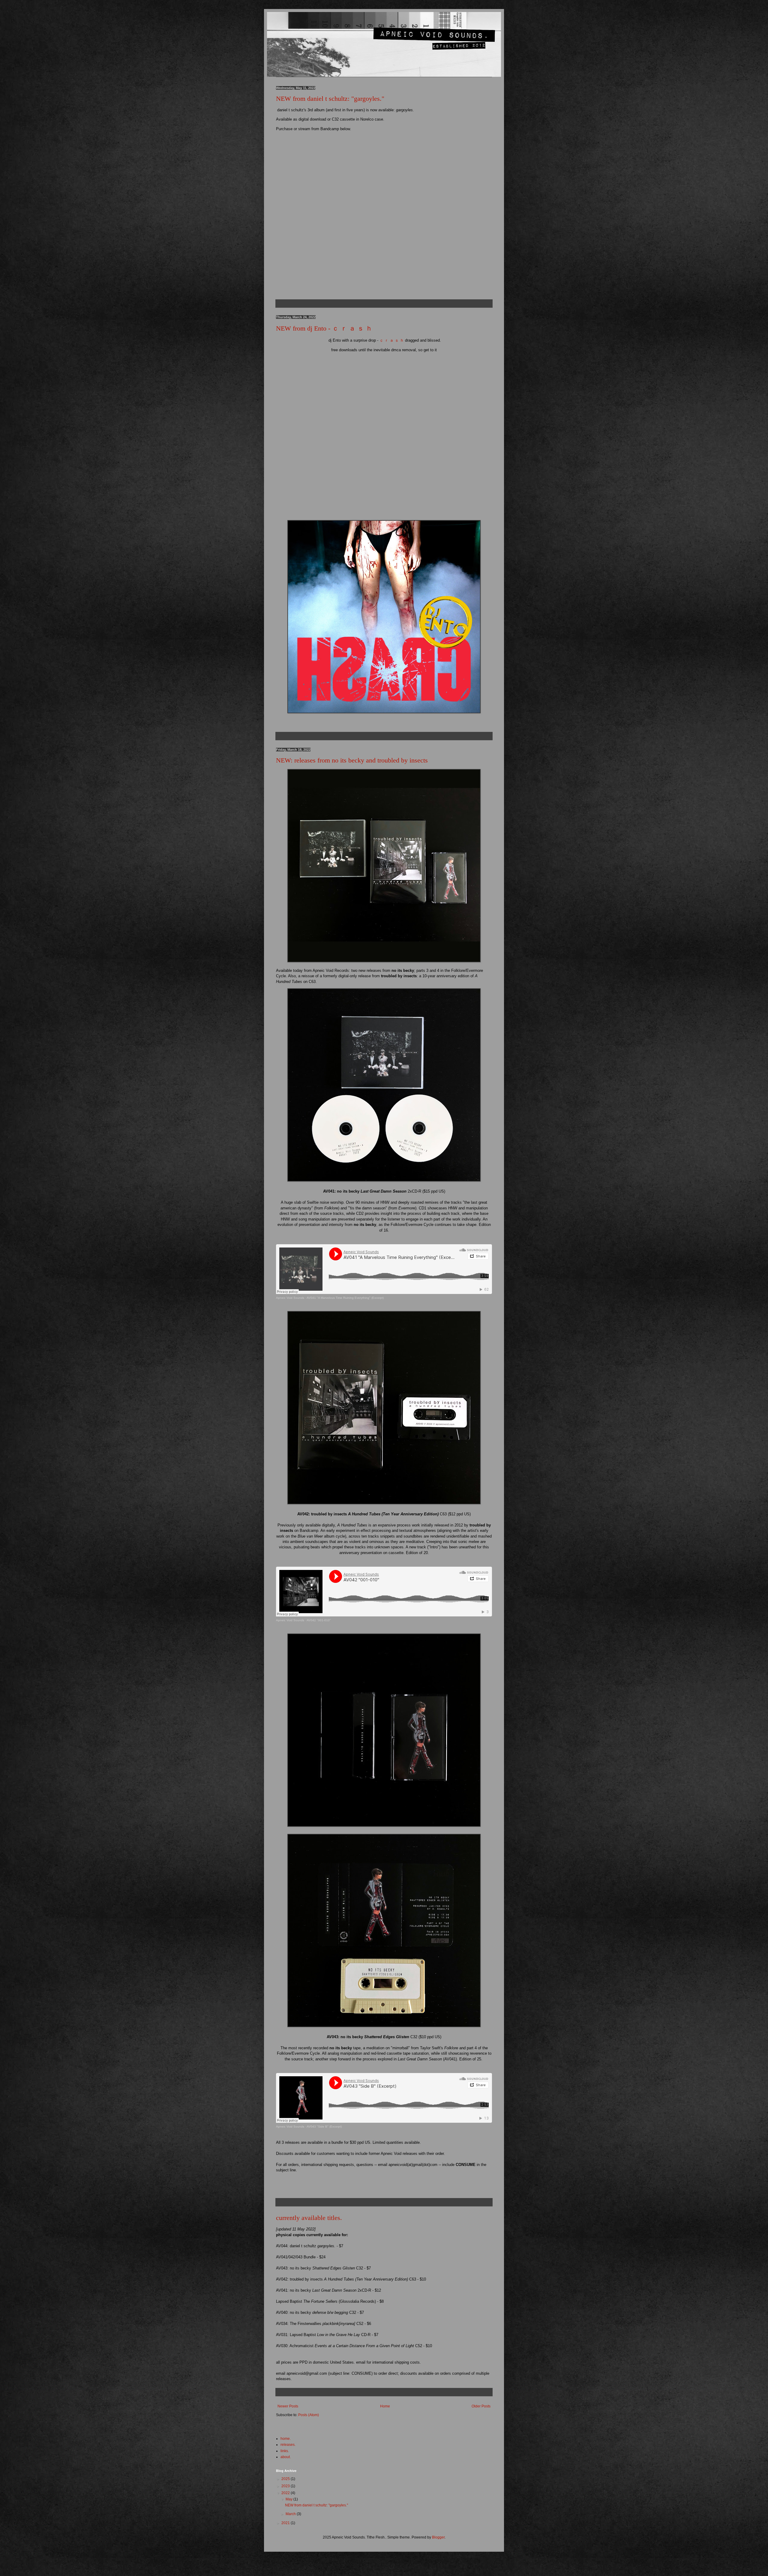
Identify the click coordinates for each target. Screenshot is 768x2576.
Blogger (438, 2537)
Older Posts (481, 2406)
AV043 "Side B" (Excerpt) (324, 2127)
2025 (286, 2479)
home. (286, 2439)
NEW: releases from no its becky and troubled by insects (352, 760)
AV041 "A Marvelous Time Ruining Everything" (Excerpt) (345, 1298)
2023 (286, 2486)
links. (285, 2451)
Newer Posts (288, 2406)
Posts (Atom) (309, 2415)
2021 (286, 2523)
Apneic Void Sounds (290, 1298)
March (291, 2514)
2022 (286, 2493)
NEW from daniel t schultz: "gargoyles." (330, 99)
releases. (288, 2445)
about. (286, 2457)
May (289, 2499)
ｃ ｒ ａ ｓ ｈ (392, 340)
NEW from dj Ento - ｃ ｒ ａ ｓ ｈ (324, 328)
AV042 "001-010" (319, 1620)
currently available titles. (309, 2218)
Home (385, 2406)
